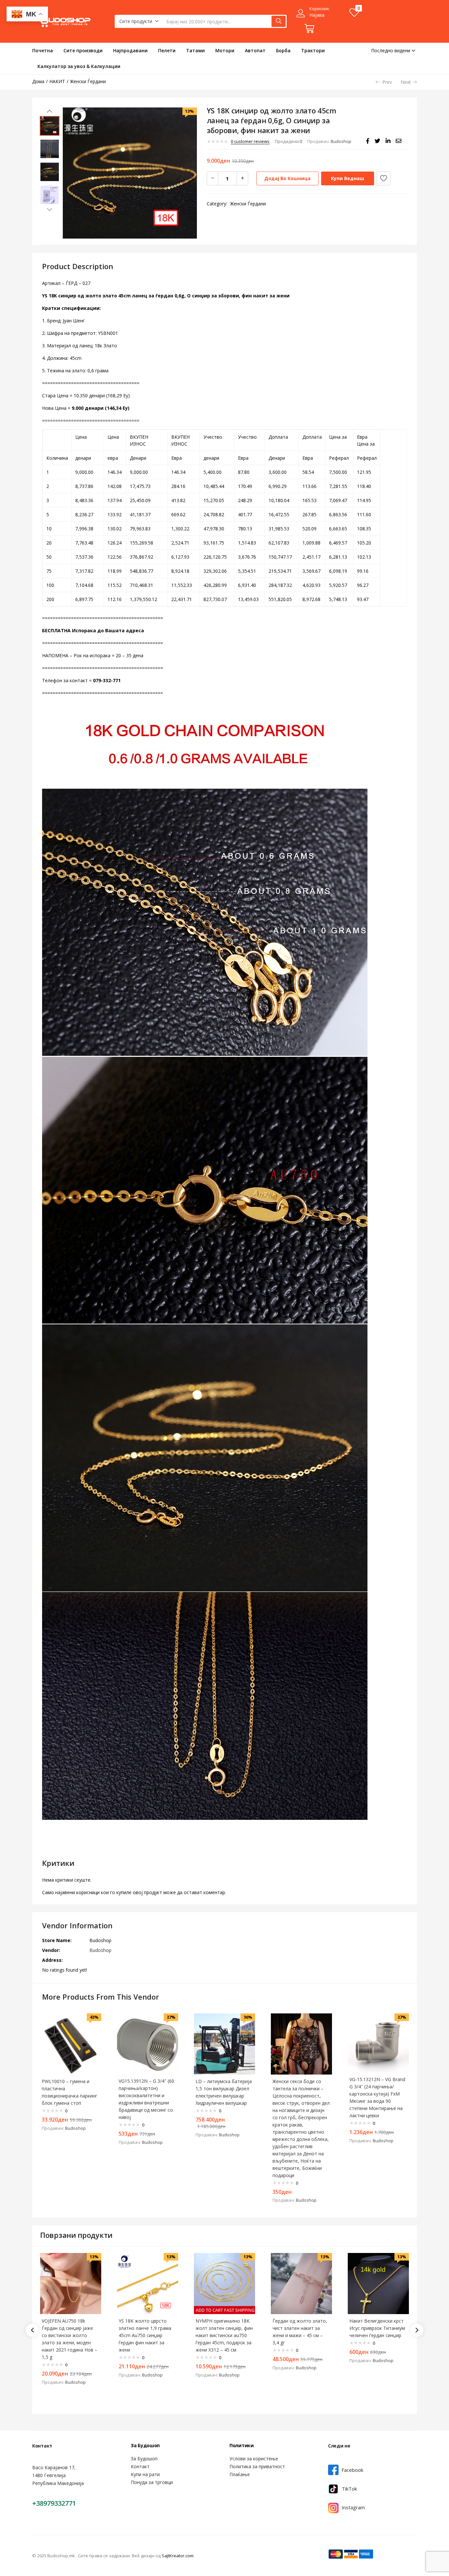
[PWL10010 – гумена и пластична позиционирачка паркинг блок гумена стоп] (71, 2043)
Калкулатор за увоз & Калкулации (79, 66)
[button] (139, 21)
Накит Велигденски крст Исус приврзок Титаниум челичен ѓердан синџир (377, 2328)
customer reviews (250, 141)
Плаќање (240, 2474)
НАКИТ (57, 81)
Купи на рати (145, 2474)
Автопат (255, 50)
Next (406, 82)
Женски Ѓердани (88, 81)
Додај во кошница (287, 178)
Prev (387, 82)
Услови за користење (254, 2459)
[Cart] (309, 29)
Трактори (313, 50)
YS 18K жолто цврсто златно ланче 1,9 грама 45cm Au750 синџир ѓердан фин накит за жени (145, 2335)
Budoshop (341, 141)
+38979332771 (54, 2503)
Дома (38, 81)
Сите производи (83, 50)
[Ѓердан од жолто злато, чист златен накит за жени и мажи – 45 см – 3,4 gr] (301, 2283)
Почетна (43, 50)
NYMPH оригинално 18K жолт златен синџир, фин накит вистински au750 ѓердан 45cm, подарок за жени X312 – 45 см (224, 2335)
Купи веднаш (348, 178)
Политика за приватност (257, 2466)
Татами (195, 50)
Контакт (140, 2466)
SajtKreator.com (178, 2556)
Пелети (167, 50)
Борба (283, 50)
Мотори (225, 50)
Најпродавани (130, 50)
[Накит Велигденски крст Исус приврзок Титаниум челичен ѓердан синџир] (378, 2283)
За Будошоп (144, 2459)
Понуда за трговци (152, 2482)
